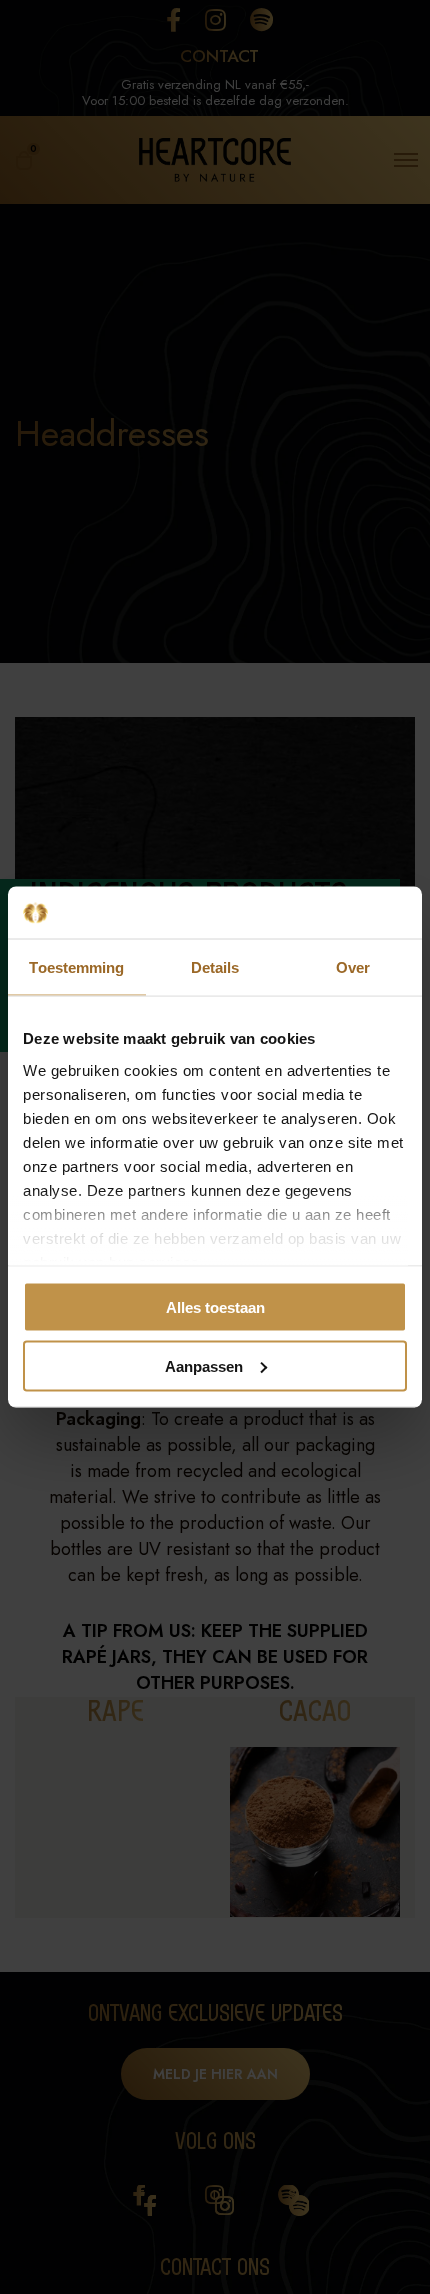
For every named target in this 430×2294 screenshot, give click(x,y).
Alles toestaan (215, 1307)
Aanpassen (204, 1365)
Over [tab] (353, 967)
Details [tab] (215, 967)
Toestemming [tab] (76, 967)
